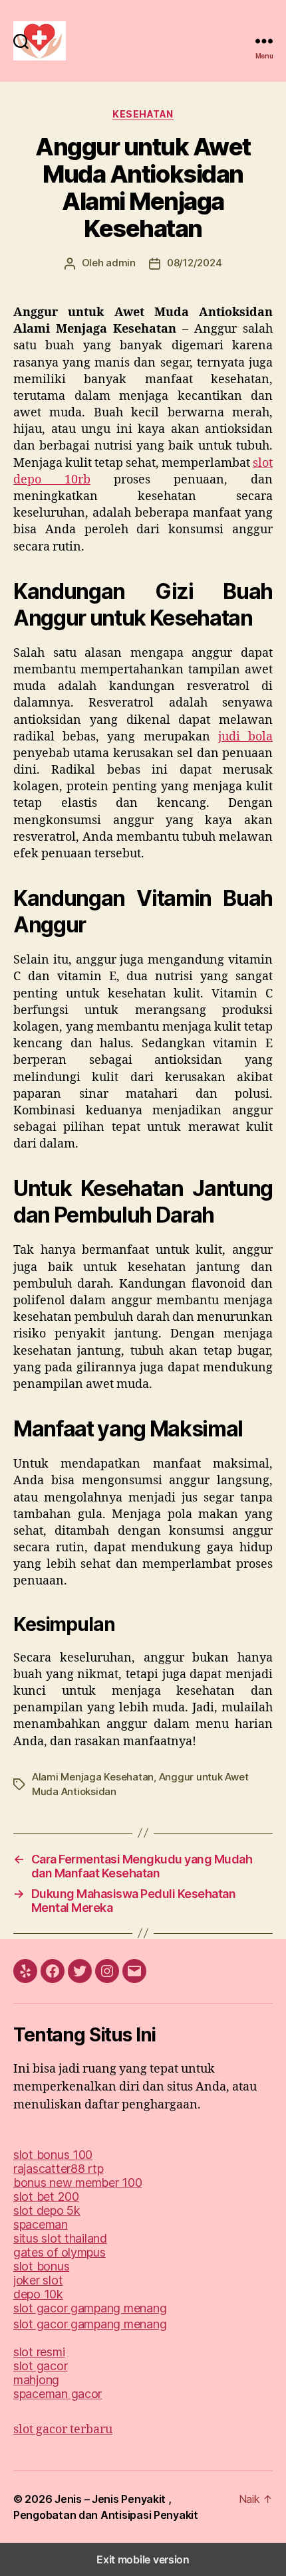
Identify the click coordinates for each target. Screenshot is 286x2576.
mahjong (36, 2380)
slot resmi (39, 2352)
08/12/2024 (194, 263)
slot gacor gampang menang (90, 2308)
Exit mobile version (143, 2559)
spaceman (41, 2224)
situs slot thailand (60, 2238)
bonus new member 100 (78, 2183)
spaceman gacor (58, 2394)
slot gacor (40, 2366)
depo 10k (38, 2294)
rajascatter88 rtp (58, 2169)
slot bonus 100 (53, 2155)
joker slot (38, 2280)
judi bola (245, 737)
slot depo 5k (47, 2210)
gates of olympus (60, 2252)
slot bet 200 (46, 2196)
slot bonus (41, 2266)
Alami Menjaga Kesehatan (93, 1777)
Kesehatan (143, 114)
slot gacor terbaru (63, 2430)
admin (121, 263)
